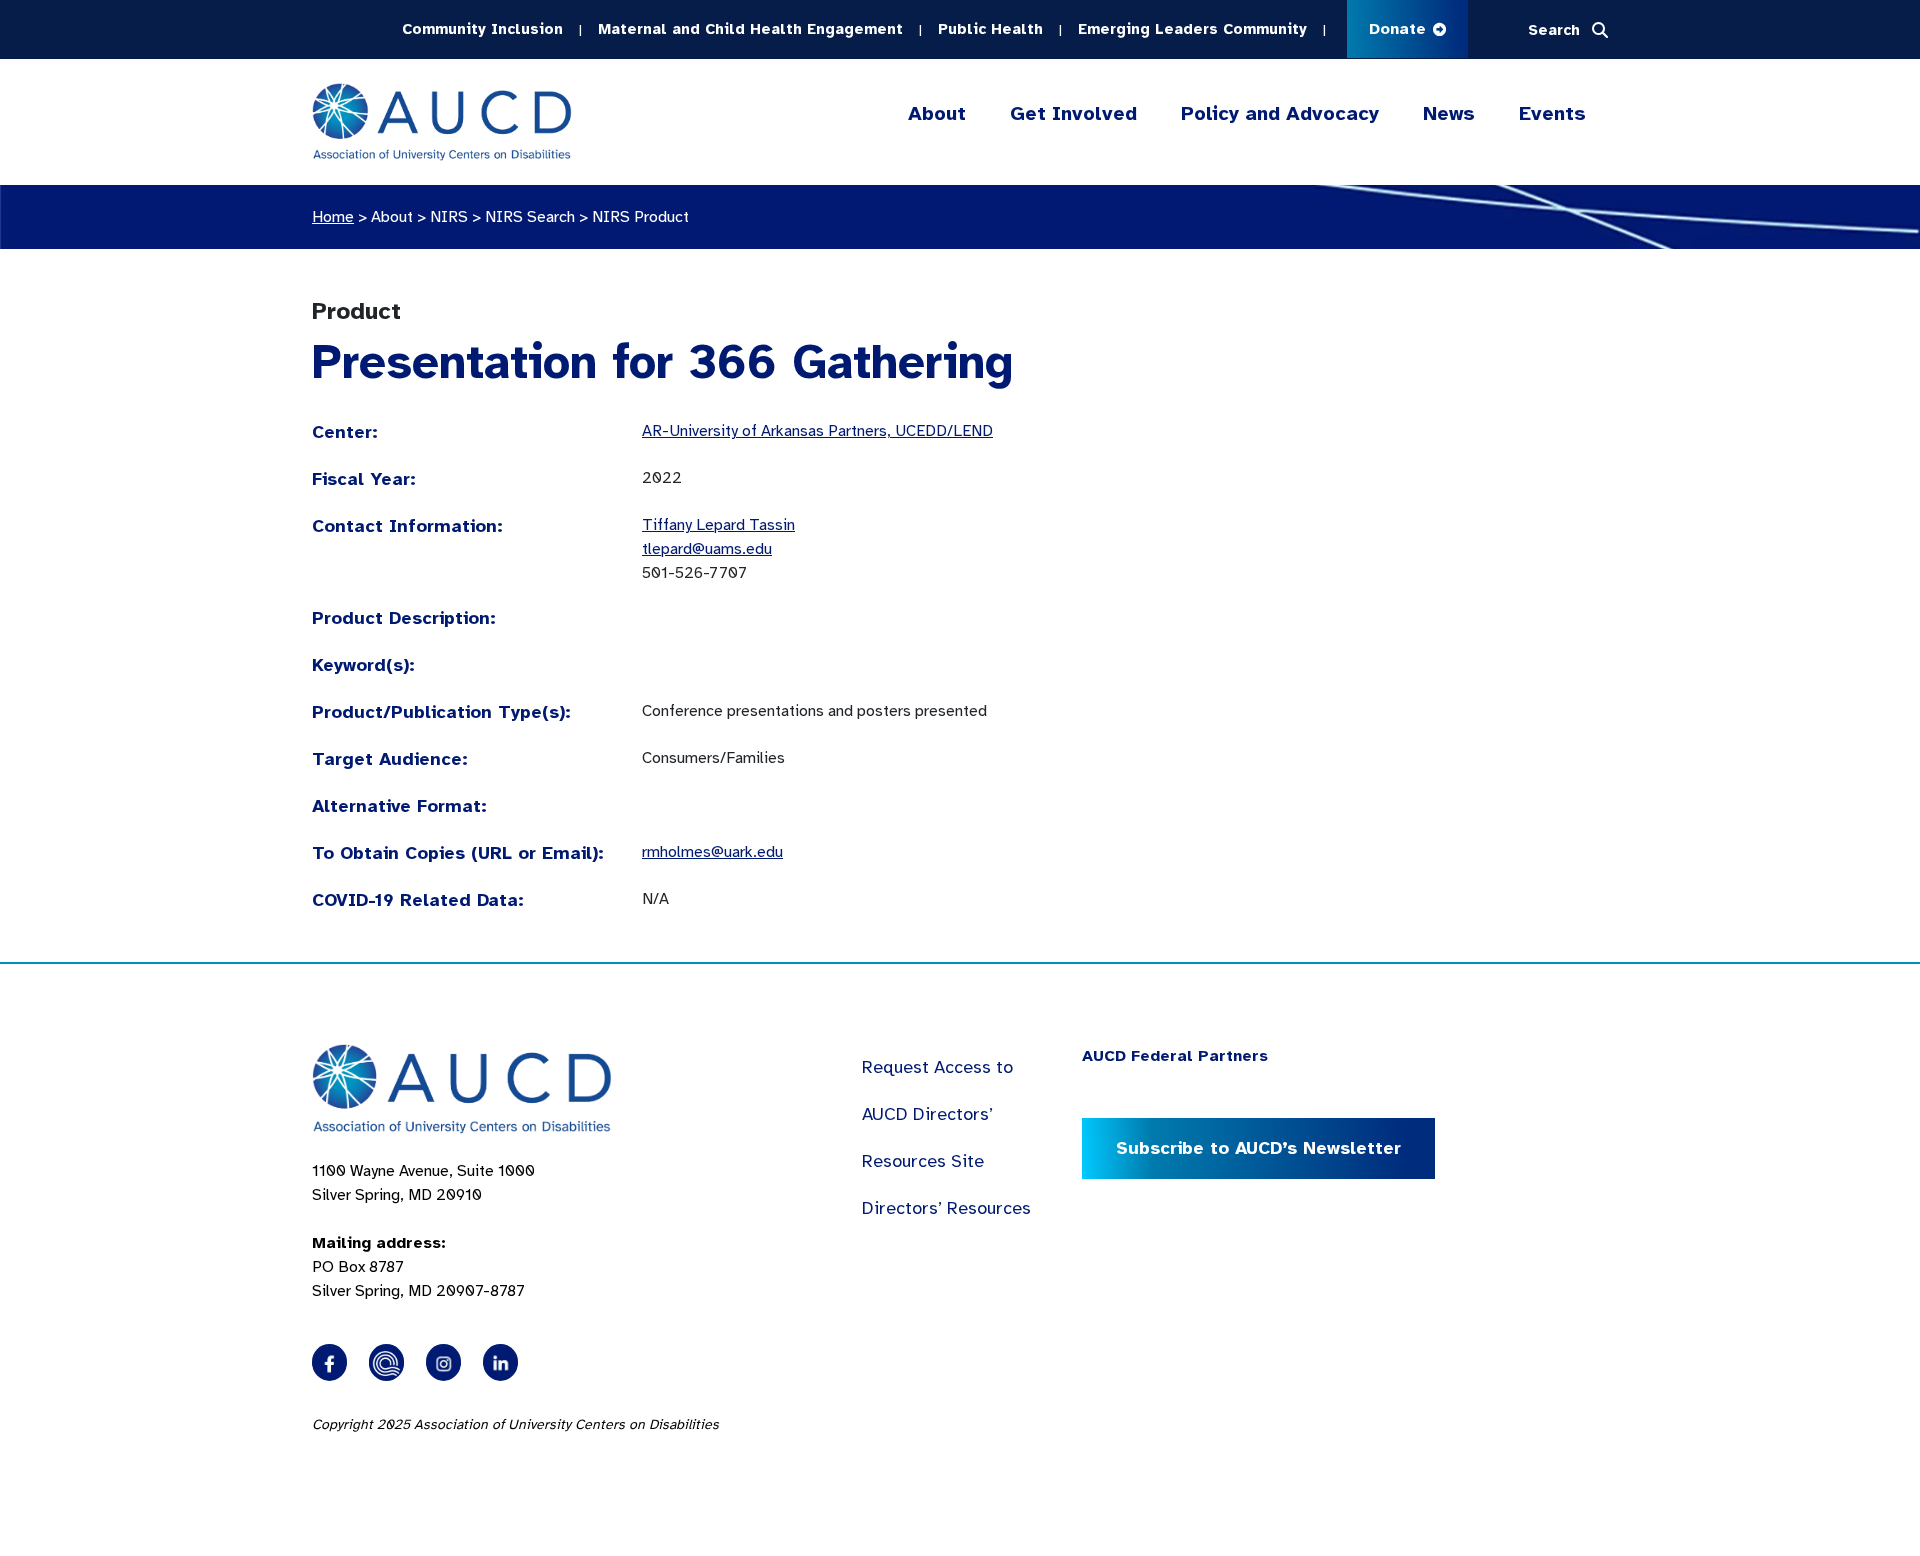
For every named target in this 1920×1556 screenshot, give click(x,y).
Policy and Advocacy (1280, 113)
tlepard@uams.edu (707, 549)
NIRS (449, 217)
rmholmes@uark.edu (712, 852)
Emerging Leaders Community (1192, 29)
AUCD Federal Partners (1175, 1056)
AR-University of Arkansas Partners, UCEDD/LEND (817, 431)
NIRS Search (530, 217)
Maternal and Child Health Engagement (750, 29)
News (1449, 113)
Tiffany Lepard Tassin (718, 525)
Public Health (990, 29)
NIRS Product (640, 217)
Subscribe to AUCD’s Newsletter (1258, 1148)
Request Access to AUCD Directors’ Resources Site (937, 1114)
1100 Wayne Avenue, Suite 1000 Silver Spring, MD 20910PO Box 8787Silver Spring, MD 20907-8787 (423, 1231)
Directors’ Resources (946, 1208)
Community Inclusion (482, 29)
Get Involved (1073, 113)
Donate (1400, 29)
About (937, 113)
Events (1552, 113)
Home (333, 217)
